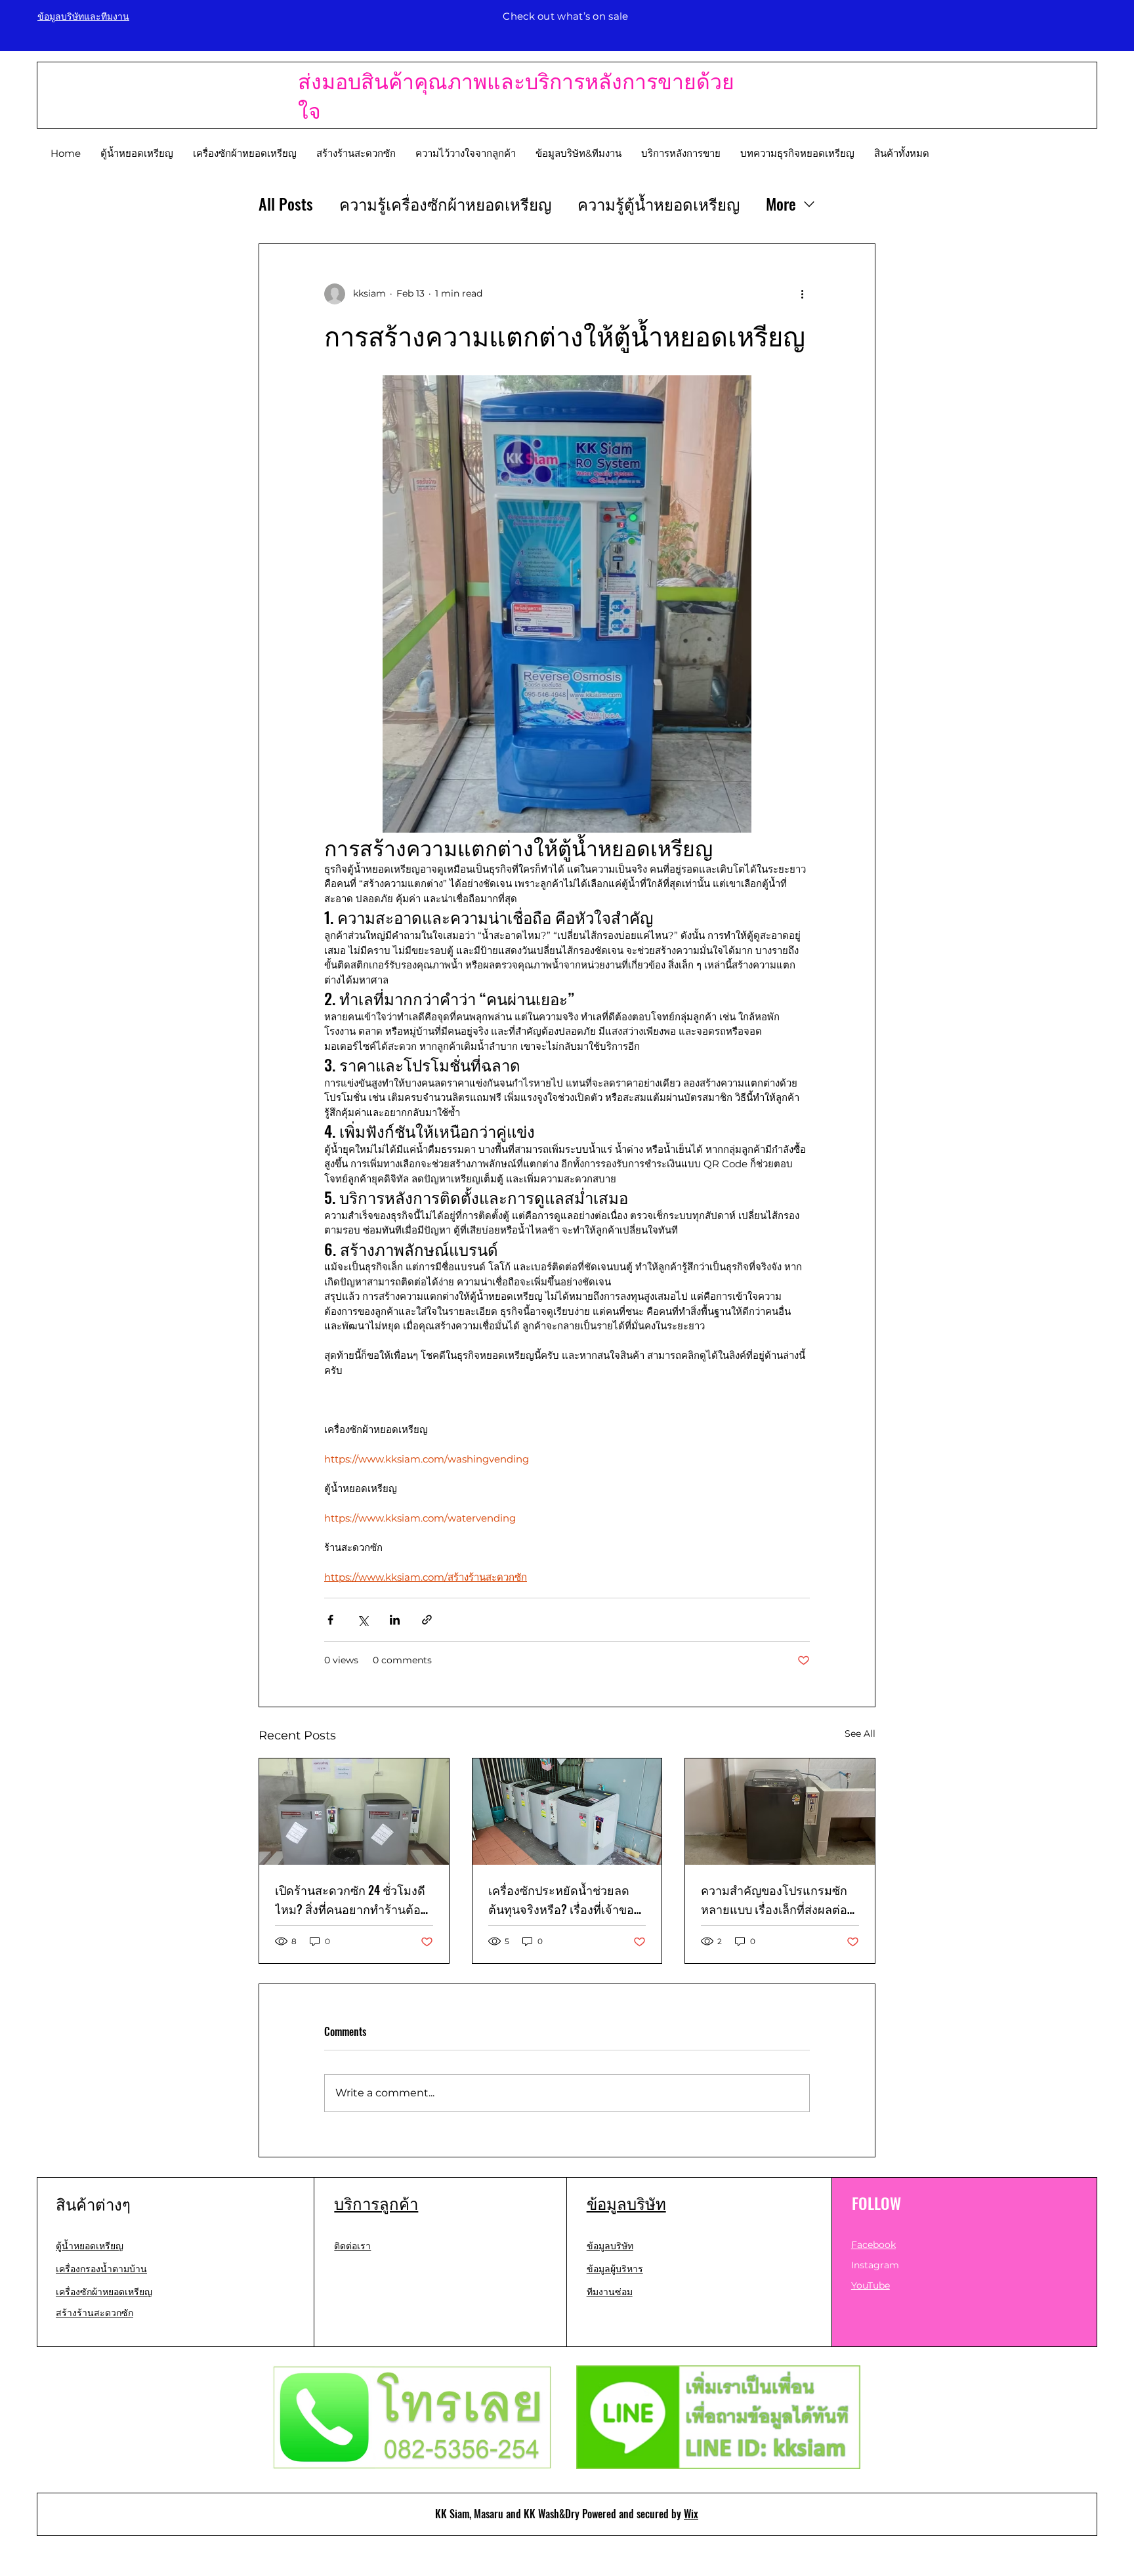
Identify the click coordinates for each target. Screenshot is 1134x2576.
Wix (691, 2514)
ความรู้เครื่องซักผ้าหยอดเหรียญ (445, 204)
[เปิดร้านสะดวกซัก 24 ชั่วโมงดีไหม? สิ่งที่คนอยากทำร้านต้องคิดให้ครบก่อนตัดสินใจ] (354, 1812)
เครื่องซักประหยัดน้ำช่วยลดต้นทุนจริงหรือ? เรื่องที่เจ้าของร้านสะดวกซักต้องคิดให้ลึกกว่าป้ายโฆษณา (567, 1900)
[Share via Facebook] (330, 1620)
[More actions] (802, 294)
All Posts (286, 204)
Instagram (875, 2265)
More (781, 204)
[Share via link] (427, 1620)
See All (860, 1734)
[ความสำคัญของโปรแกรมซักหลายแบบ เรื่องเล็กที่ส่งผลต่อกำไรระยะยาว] (780, 1812)
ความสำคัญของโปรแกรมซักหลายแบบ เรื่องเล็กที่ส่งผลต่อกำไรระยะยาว (774, 1900)
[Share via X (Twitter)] (363, 1620)
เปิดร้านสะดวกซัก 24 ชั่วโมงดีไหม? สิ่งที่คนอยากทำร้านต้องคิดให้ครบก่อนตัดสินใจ (351, 1900)
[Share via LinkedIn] (395, 1620)
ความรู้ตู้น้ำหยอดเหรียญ (659, 204)
